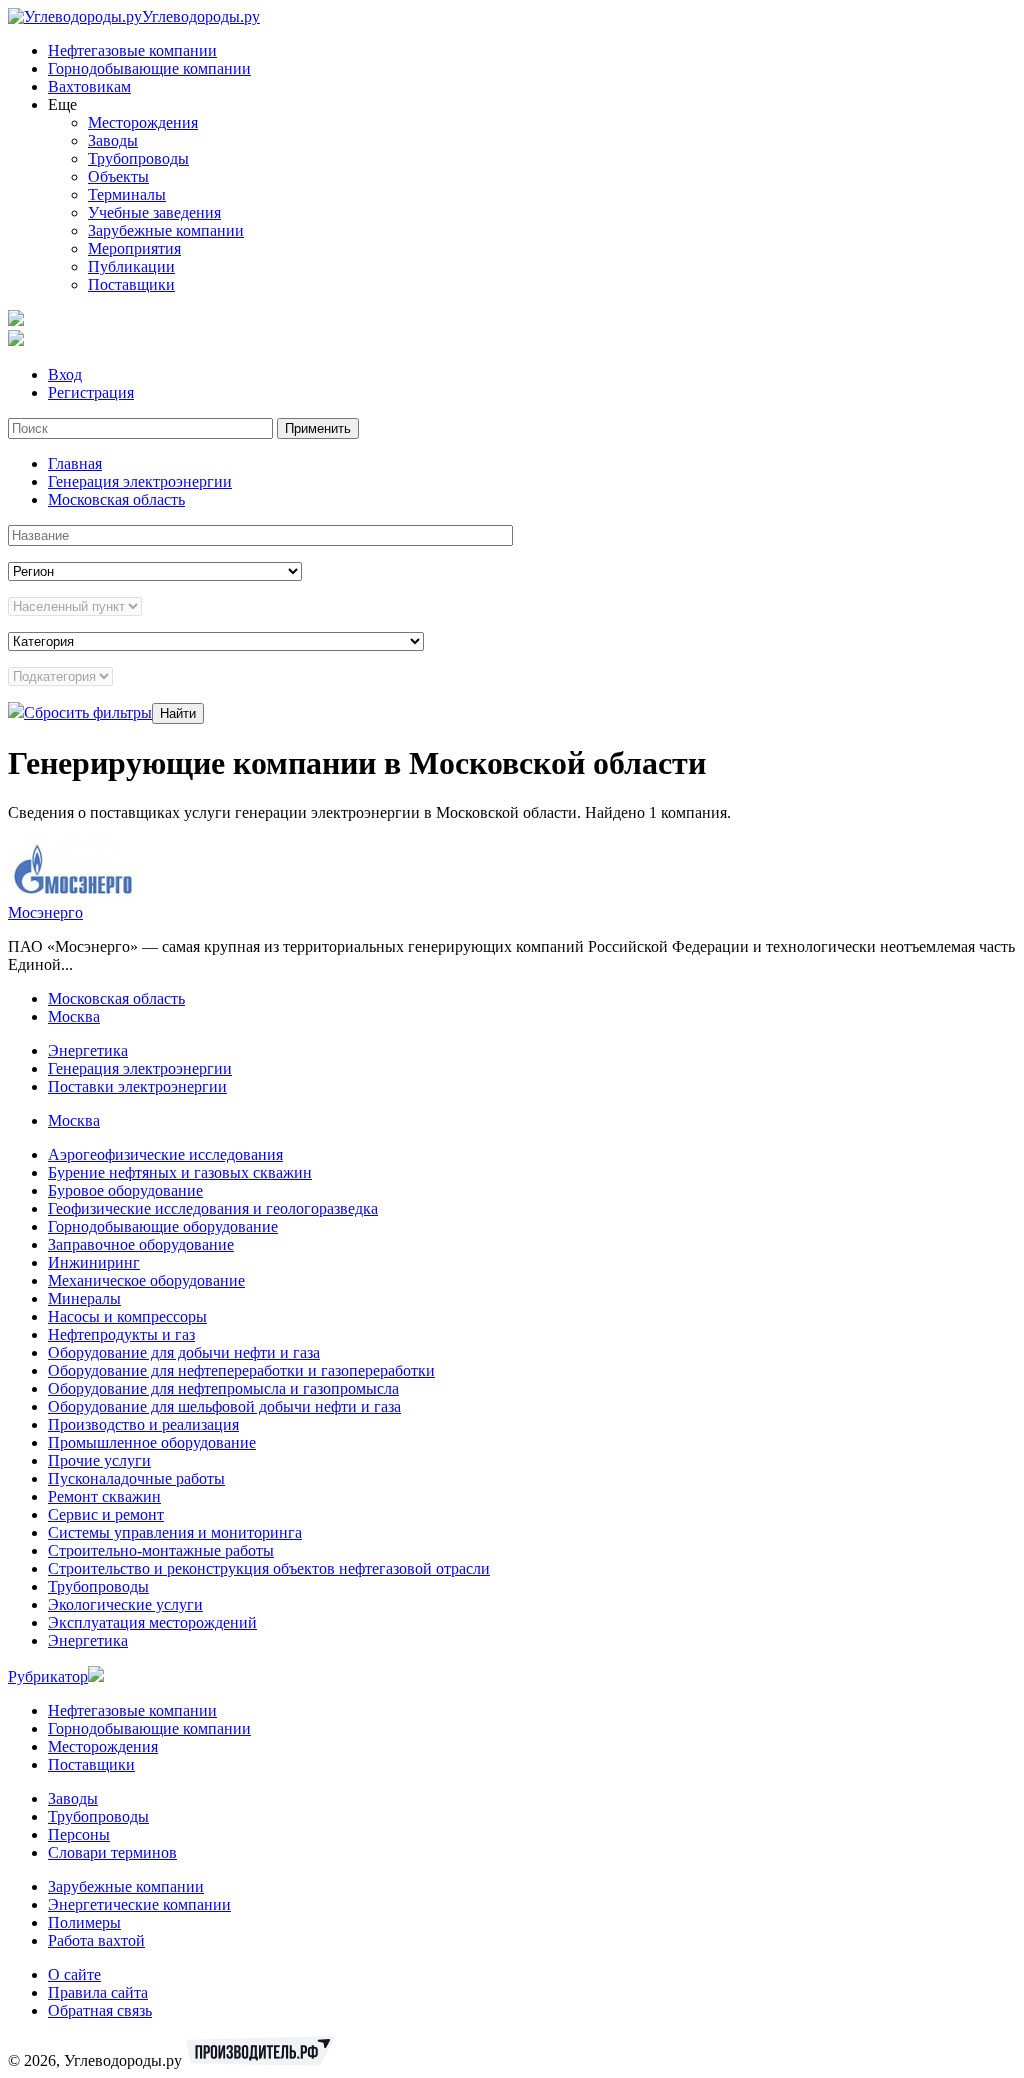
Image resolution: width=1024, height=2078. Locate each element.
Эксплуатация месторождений (152, 1622)
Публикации (131, 266)
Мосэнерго (45, 912)
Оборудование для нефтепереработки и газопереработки (241, 1370)
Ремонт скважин (104, 1496)
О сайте (74, 1974)
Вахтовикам (89, 86)
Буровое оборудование (125, 1190)
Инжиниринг (94, 1262)
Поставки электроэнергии (137, 1086)
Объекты (118, 176)
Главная (75, 463)
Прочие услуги (99, 1460)
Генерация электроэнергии (140, 481)
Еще (62, 104)
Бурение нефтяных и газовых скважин (180, 1172)
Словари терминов (112, 1852)
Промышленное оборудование (152, 1442)
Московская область (116, 499)
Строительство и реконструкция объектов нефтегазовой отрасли (269, 1568)
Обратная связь (100, 2010)
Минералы (84, 1298)
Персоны (79, 1834)
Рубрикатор (48, 1676)
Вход (65, 374)
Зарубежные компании (166, 230)
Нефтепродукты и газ (121, 1334)
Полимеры (84, 1922)
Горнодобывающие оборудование (163, 1226)
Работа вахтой (96, 1940)
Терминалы (127, 194)
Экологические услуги (125, 1604)
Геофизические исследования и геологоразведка (213, 1208)
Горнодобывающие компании (149, 68)
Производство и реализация (143, 1424)
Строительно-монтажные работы (161, 1550)
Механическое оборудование (146, 1280)
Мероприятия (134, 248)
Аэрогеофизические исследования (165, 1154)
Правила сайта (98, 1992)
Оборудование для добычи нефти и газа (184, 1352)
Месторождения (143, 122)
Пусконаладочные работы (136, 1478)
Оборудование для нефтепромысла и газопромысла (223, 1388)
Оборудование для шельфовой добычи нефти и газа (224, 1406)
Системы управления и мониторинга (175, 1532)
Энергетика (88, 1050)
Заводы (113, 140)
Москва (74, 1016)
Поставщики (131, 284)
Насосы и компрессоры (127, 1316)
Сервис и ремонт (106, 1514)
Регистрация (91, 392)
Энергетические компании (139, 1904)
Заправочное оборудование (141, 1244)
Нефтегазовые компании (132, 50)
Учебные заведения (154, 212)
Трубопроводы (138, 158)
